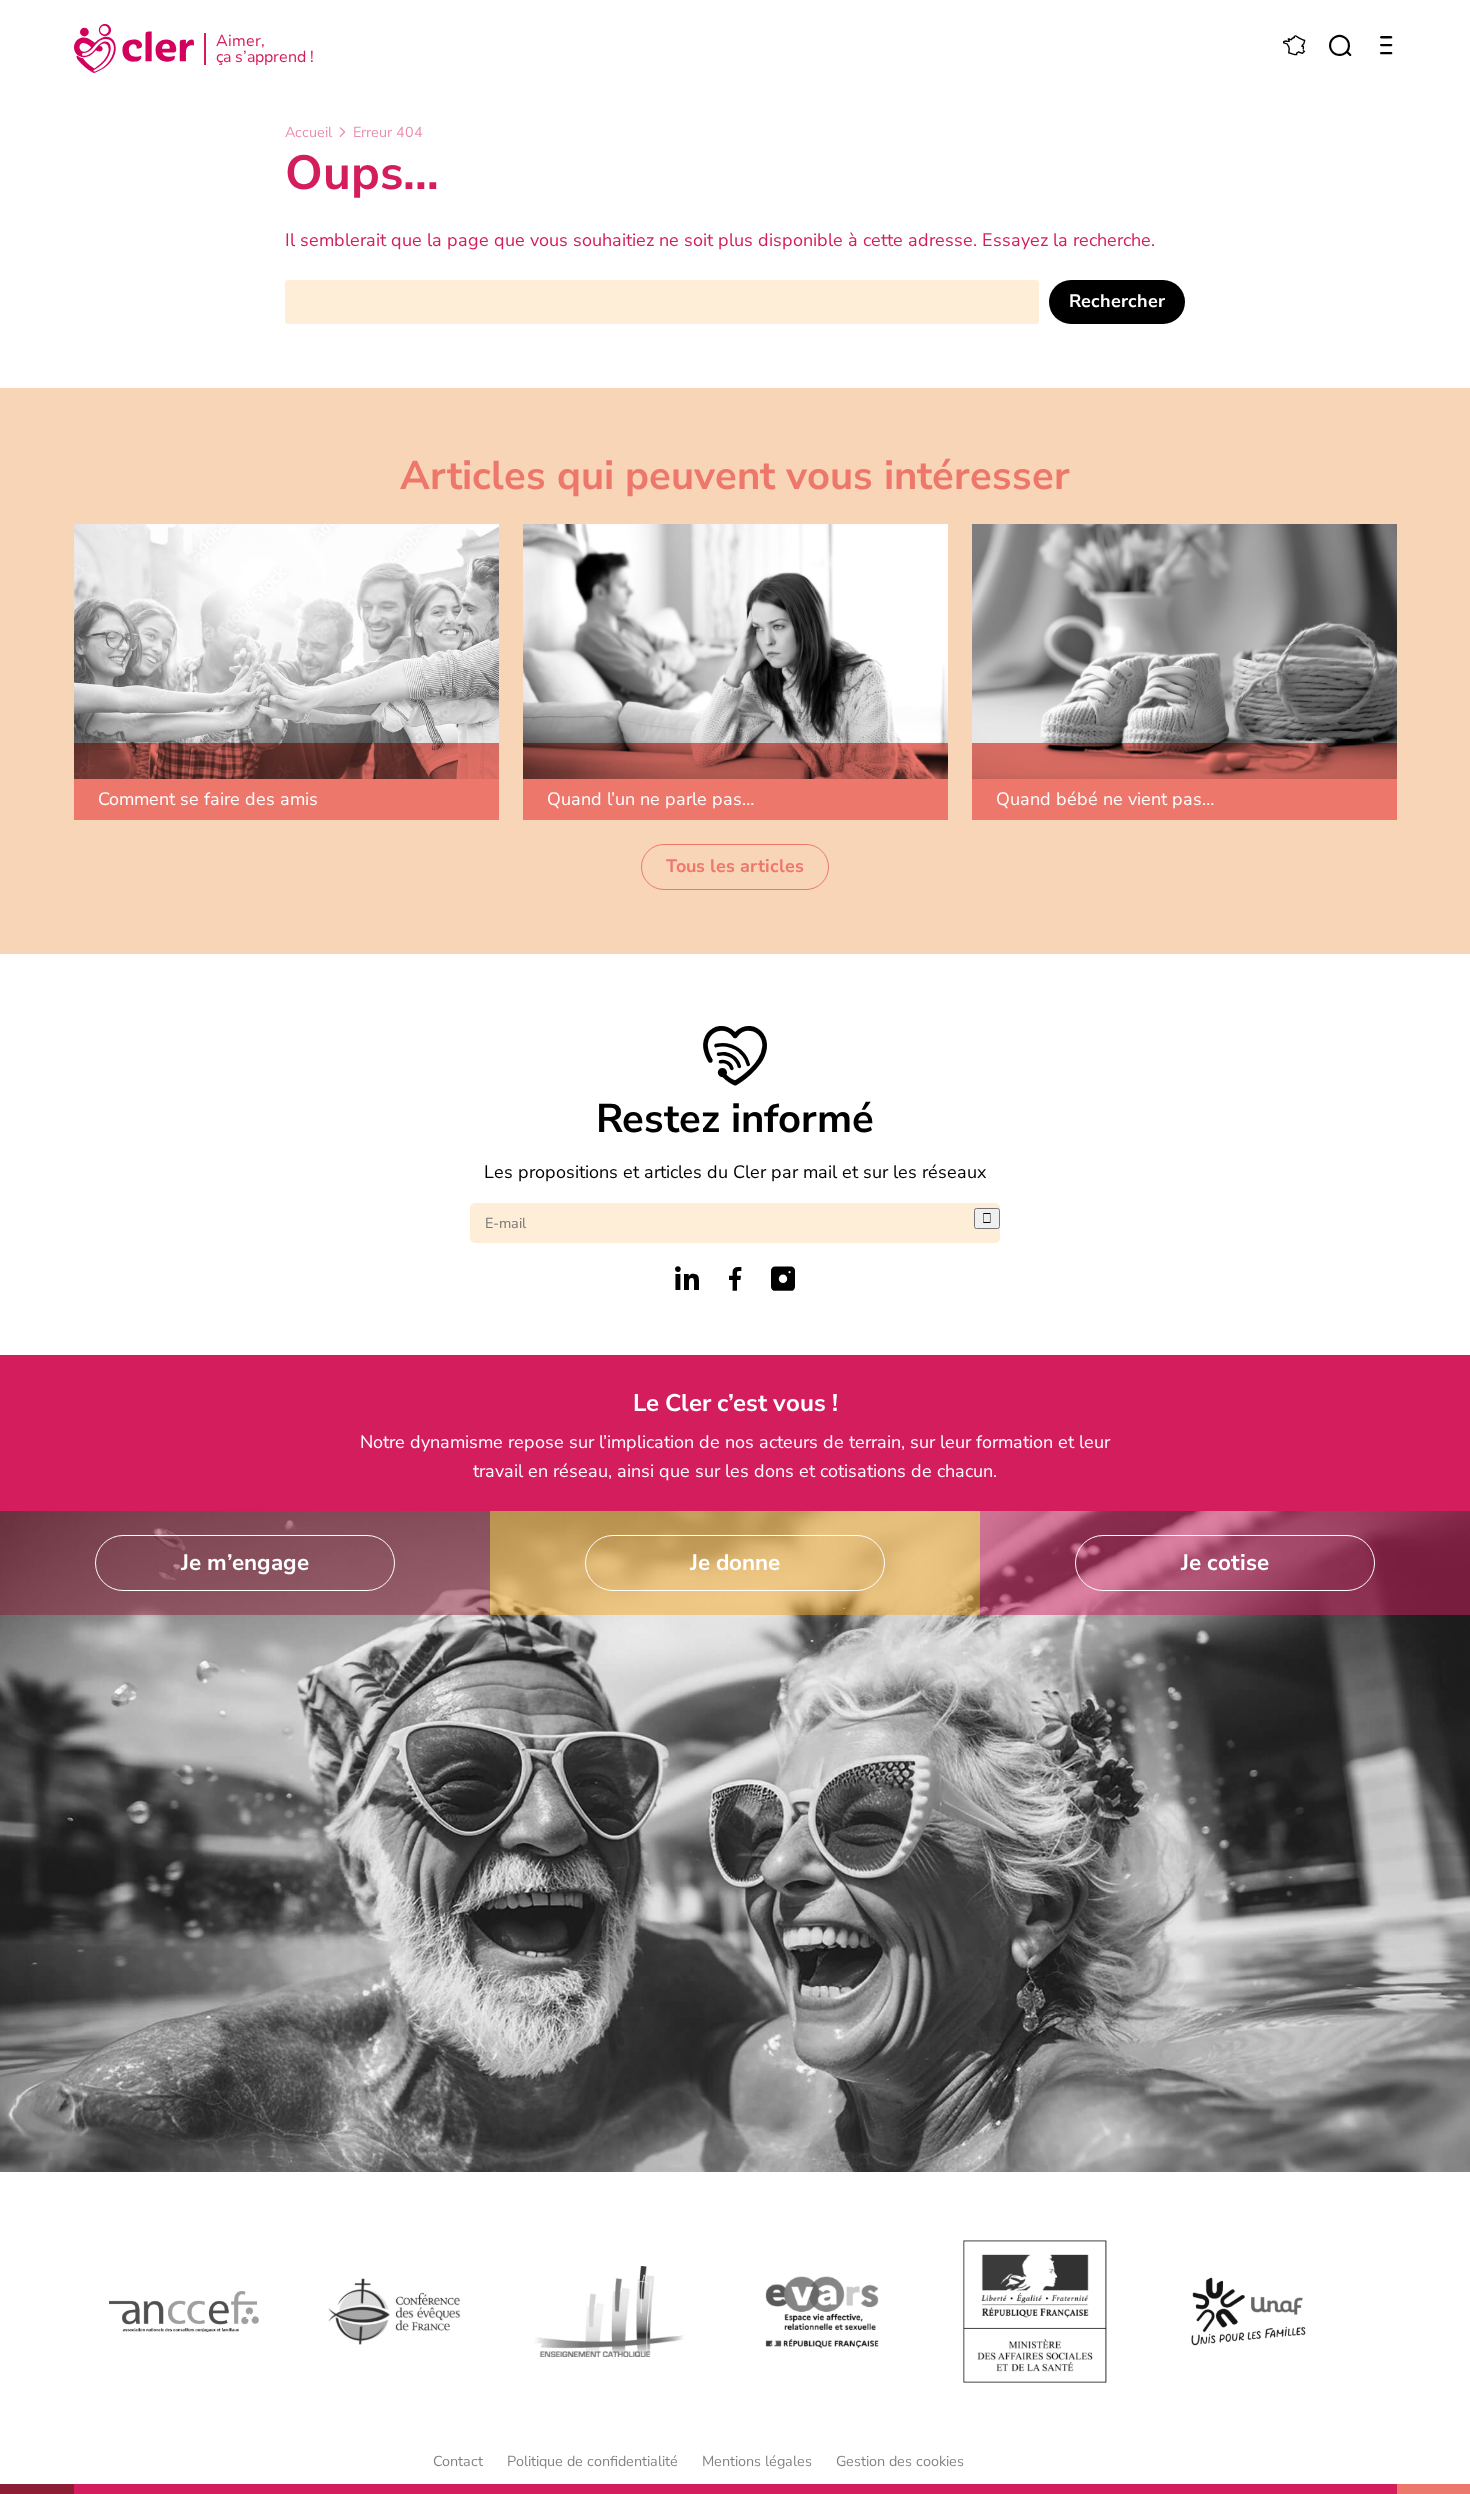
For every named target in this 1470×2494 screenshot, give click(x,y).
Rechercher (1117, 301)
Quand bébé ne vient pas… (1105, 799)
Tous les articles (735, 866)
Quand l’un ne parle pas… (650, 799)
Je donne (735, 1562)
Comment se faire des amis (208, 799)
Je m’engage (245, 1562)
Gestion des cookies (900, 2461)
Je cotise (1225, 1562)
